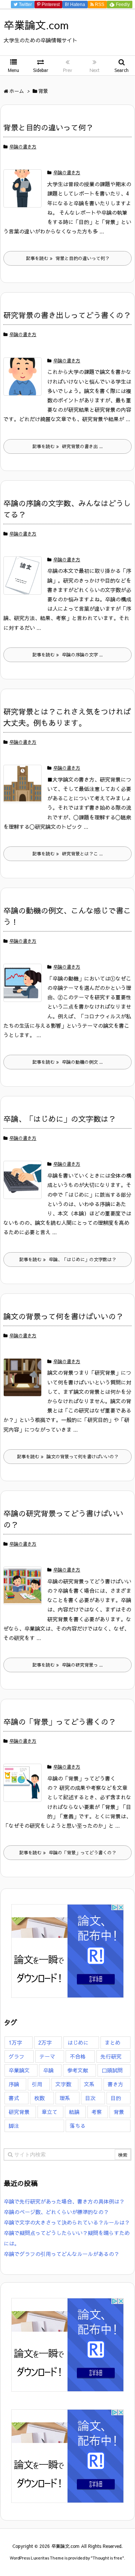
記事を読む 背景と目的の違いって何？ (68, 258)
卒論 (48, 2070)
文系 (89, 2084)
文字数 (63, 2084)
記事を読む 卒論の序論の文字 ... (67, 655)
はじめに (78, 2042)
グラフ (16, 2056)
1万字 (15, 2042)
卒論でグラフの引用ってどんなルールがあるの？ (61, 2254)
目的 (116, 2098)
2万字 (45, 2042)
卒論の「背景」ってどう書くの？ (60, 1722)
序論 (14, 2084)
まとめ (112, 2042)
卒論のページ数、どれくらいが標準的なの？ (56, 2212)
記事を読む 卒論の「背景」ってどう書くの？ (68, 1852)
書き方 (115, 2084)
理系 (65, 2098)
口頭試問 (112, 2070)
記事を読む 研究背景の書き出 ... (67, 446)
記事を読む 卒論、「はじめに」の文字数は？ (68, 1259)
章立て (49, 2112)
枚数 (39, 2098)
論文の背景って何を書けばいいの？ (63, 1316)
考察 (97, 2112)
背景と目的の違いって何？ (48, 127)
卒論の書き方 (23, 147)
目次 (90, 2098)
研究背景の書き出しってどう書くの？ (67, 315)
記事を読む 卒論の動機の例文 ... (67, 1062)
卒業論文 (19, 2070)
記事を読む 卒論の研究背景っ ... (67, 1665)
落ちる (78, 2126)
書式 (14, 2098)
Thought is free (107, 2558)
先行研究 (111, 2056)
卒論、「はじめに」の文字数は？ (60, 1119)
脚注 (14, 2126)
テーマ (47, 2056)
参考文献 (78, 2070)
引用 (37, 2084)
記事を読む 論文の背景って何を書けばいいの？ (68, 1456)
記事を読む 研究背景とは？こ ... (67, 854)
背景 (119, 2112)
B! (74, 4)
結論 (74, 2112)
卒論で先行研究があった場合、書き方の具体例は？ (64, 2201)
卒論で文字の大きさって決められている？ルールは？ (67, 2222)
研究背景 (19, 2112)
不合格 (78, 2056)
